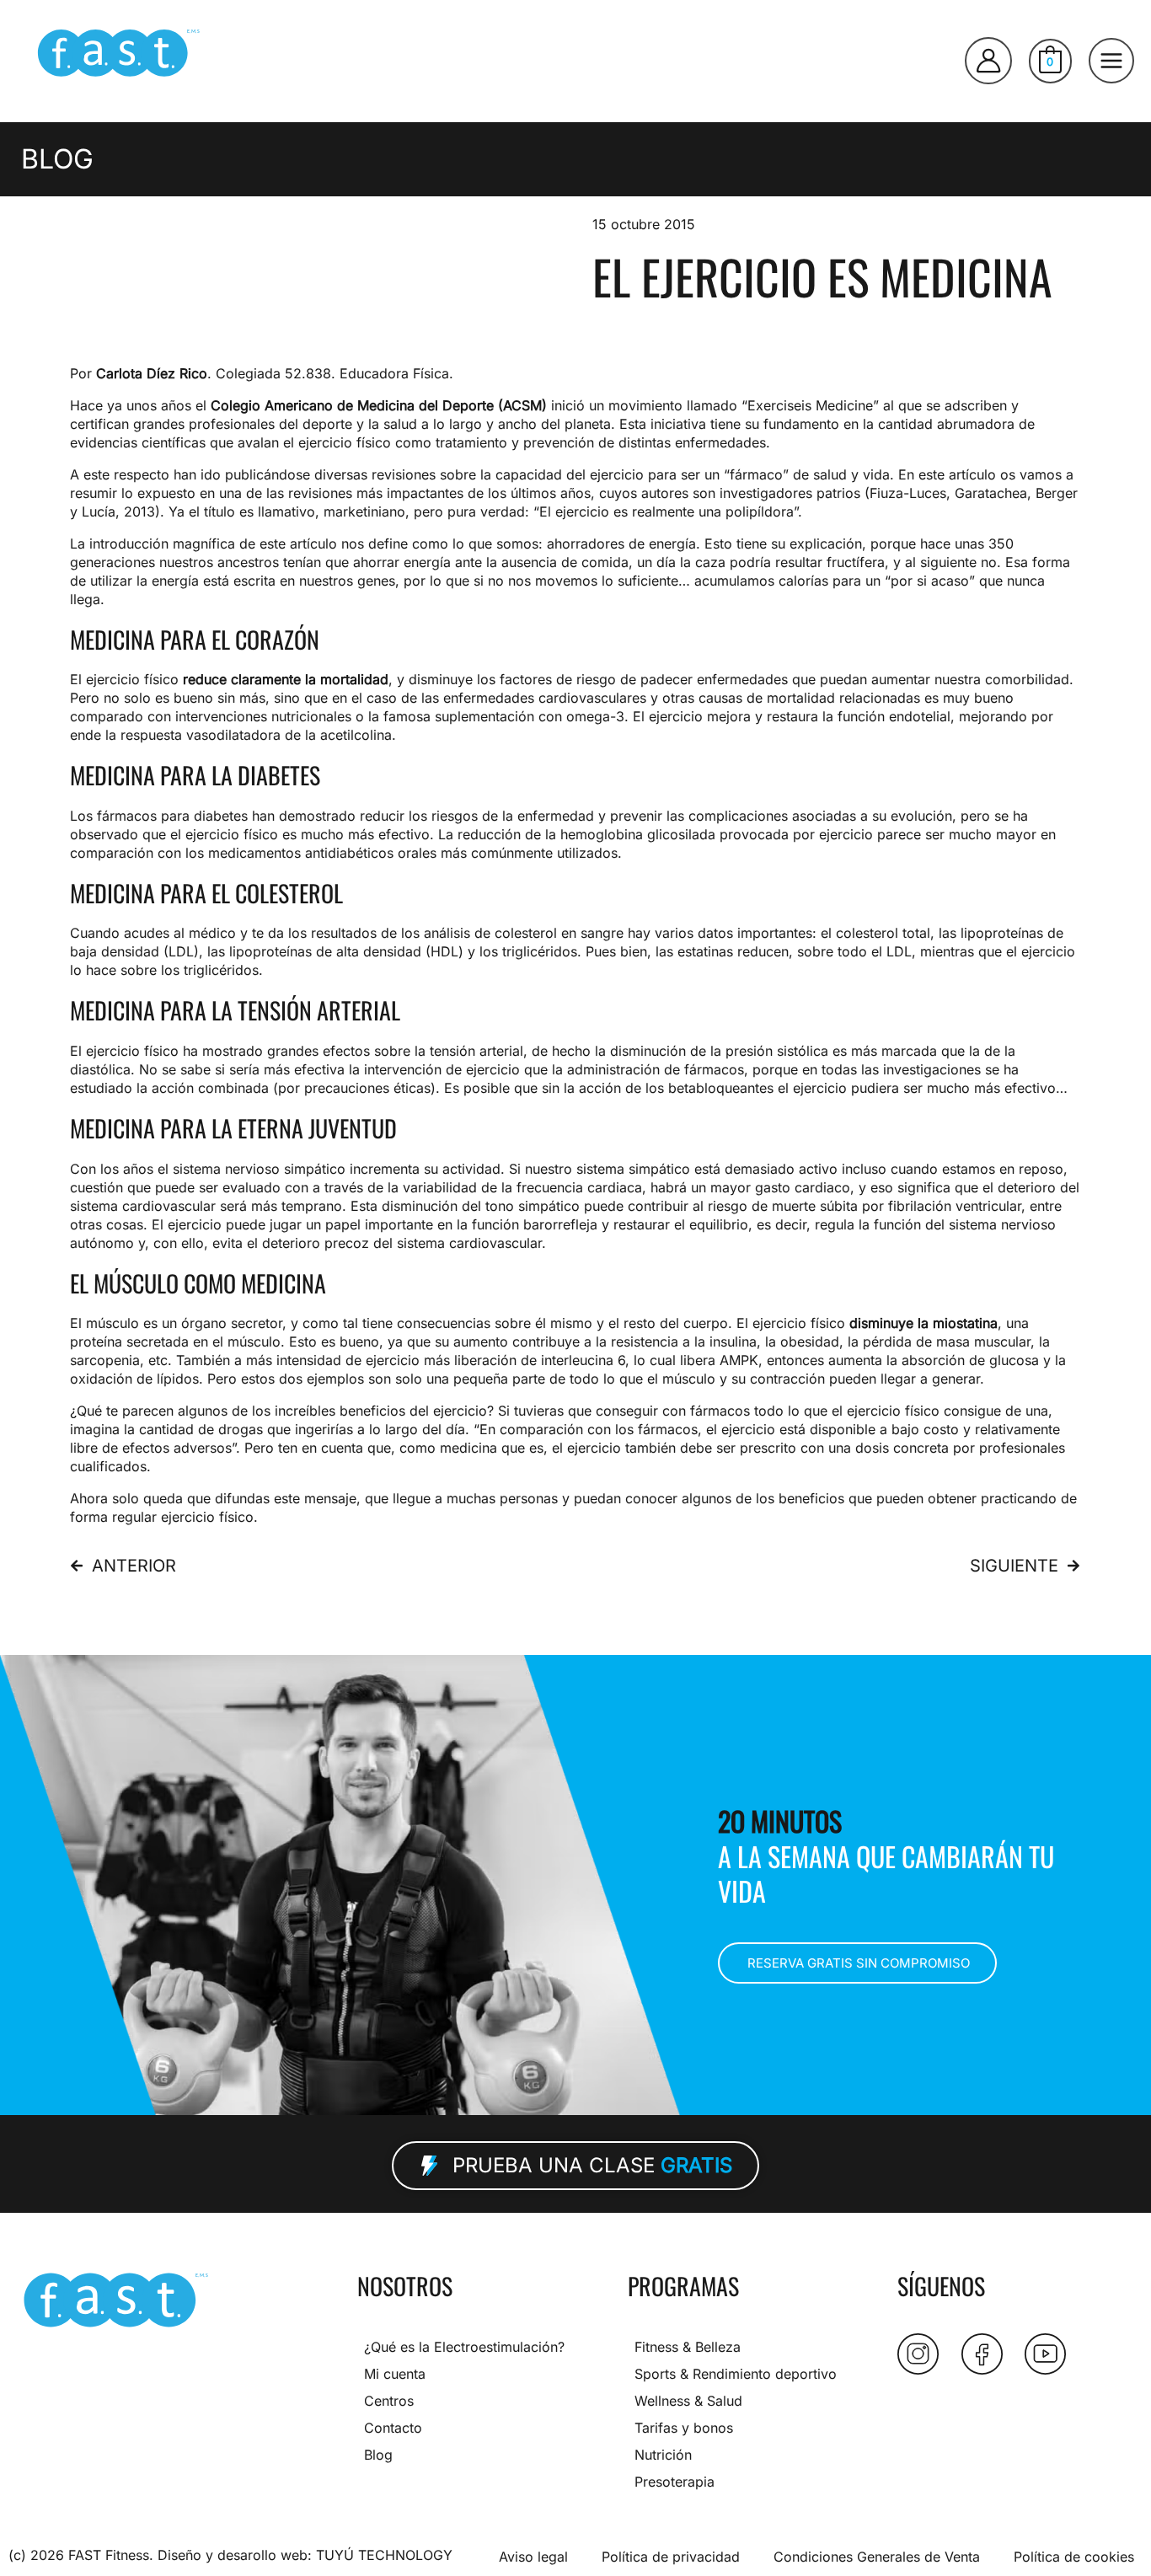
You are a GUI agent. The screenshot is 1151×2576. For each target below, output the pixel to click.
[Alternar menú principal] (1111, 61)
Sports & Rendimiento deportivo (736, 2374)
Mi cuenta (395, 2374)
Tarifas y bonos (684, 2428)
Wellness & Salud (688, 2401)
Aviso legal (533, 2557)
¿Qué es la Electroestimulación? (464, 2347)
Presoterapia (675, 2482)
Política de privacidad (671, 2557)
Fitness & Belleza (688, 2347)
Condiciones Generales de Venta (877, 2557)
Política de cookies (1074, 2557)
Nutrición (663, 2455)
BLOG (57, 159)
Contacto (393, 2428)
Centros (389, 2401)
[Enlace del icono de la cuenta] (988, 61)
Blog (378, 2455)
